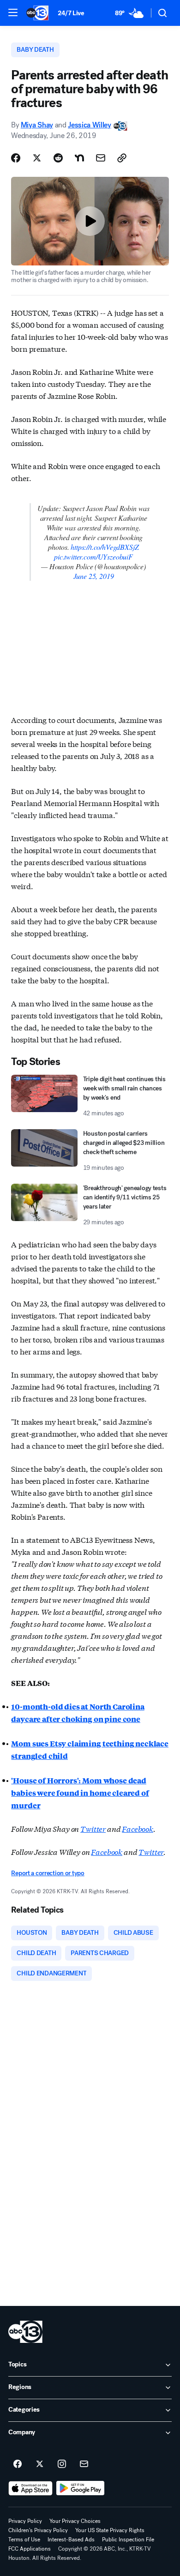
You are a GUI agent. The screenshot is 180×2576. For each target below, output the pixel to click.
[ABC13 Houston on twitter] (40, 2464)
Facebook (138, 1828)
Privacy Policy (25, 2521)
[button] (13, 12)
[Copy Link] (122, 158)
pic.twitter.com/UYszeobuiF (93, 557)
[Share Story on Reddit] (58, 158)
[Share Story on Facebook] (16, 158)
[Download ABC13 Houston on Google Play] (81, 2488)
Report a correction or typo (48, 1873)
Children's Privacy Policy (38, 2530)
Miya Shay (37, 125)
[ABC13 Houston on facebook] (18, 2464)
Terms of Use (24, 2540)
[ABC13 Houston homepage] (37, 13)
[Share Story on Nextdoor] (79, 158)
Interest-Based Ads (71, 2540)
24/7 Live (71, 13)
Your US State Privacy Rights (110, 2530)
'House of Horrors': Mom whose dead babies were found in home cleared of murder (80, 1793)
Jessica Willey (90, 125)
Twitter (93, 1828)
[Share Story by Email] (101, 158)
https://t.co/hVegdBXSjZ (105, 547)
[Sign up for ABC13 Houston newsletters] (84, 2464)
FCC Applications (30, 2549)
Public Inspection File (128, 2540)
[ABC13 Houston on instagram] (62, 2464)
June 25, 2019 (94, 576)
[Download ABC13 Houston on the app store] (30, 2488)
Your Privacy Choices (75, 2521)
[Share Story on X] (37, 158)
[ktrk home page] (25, 2332)
